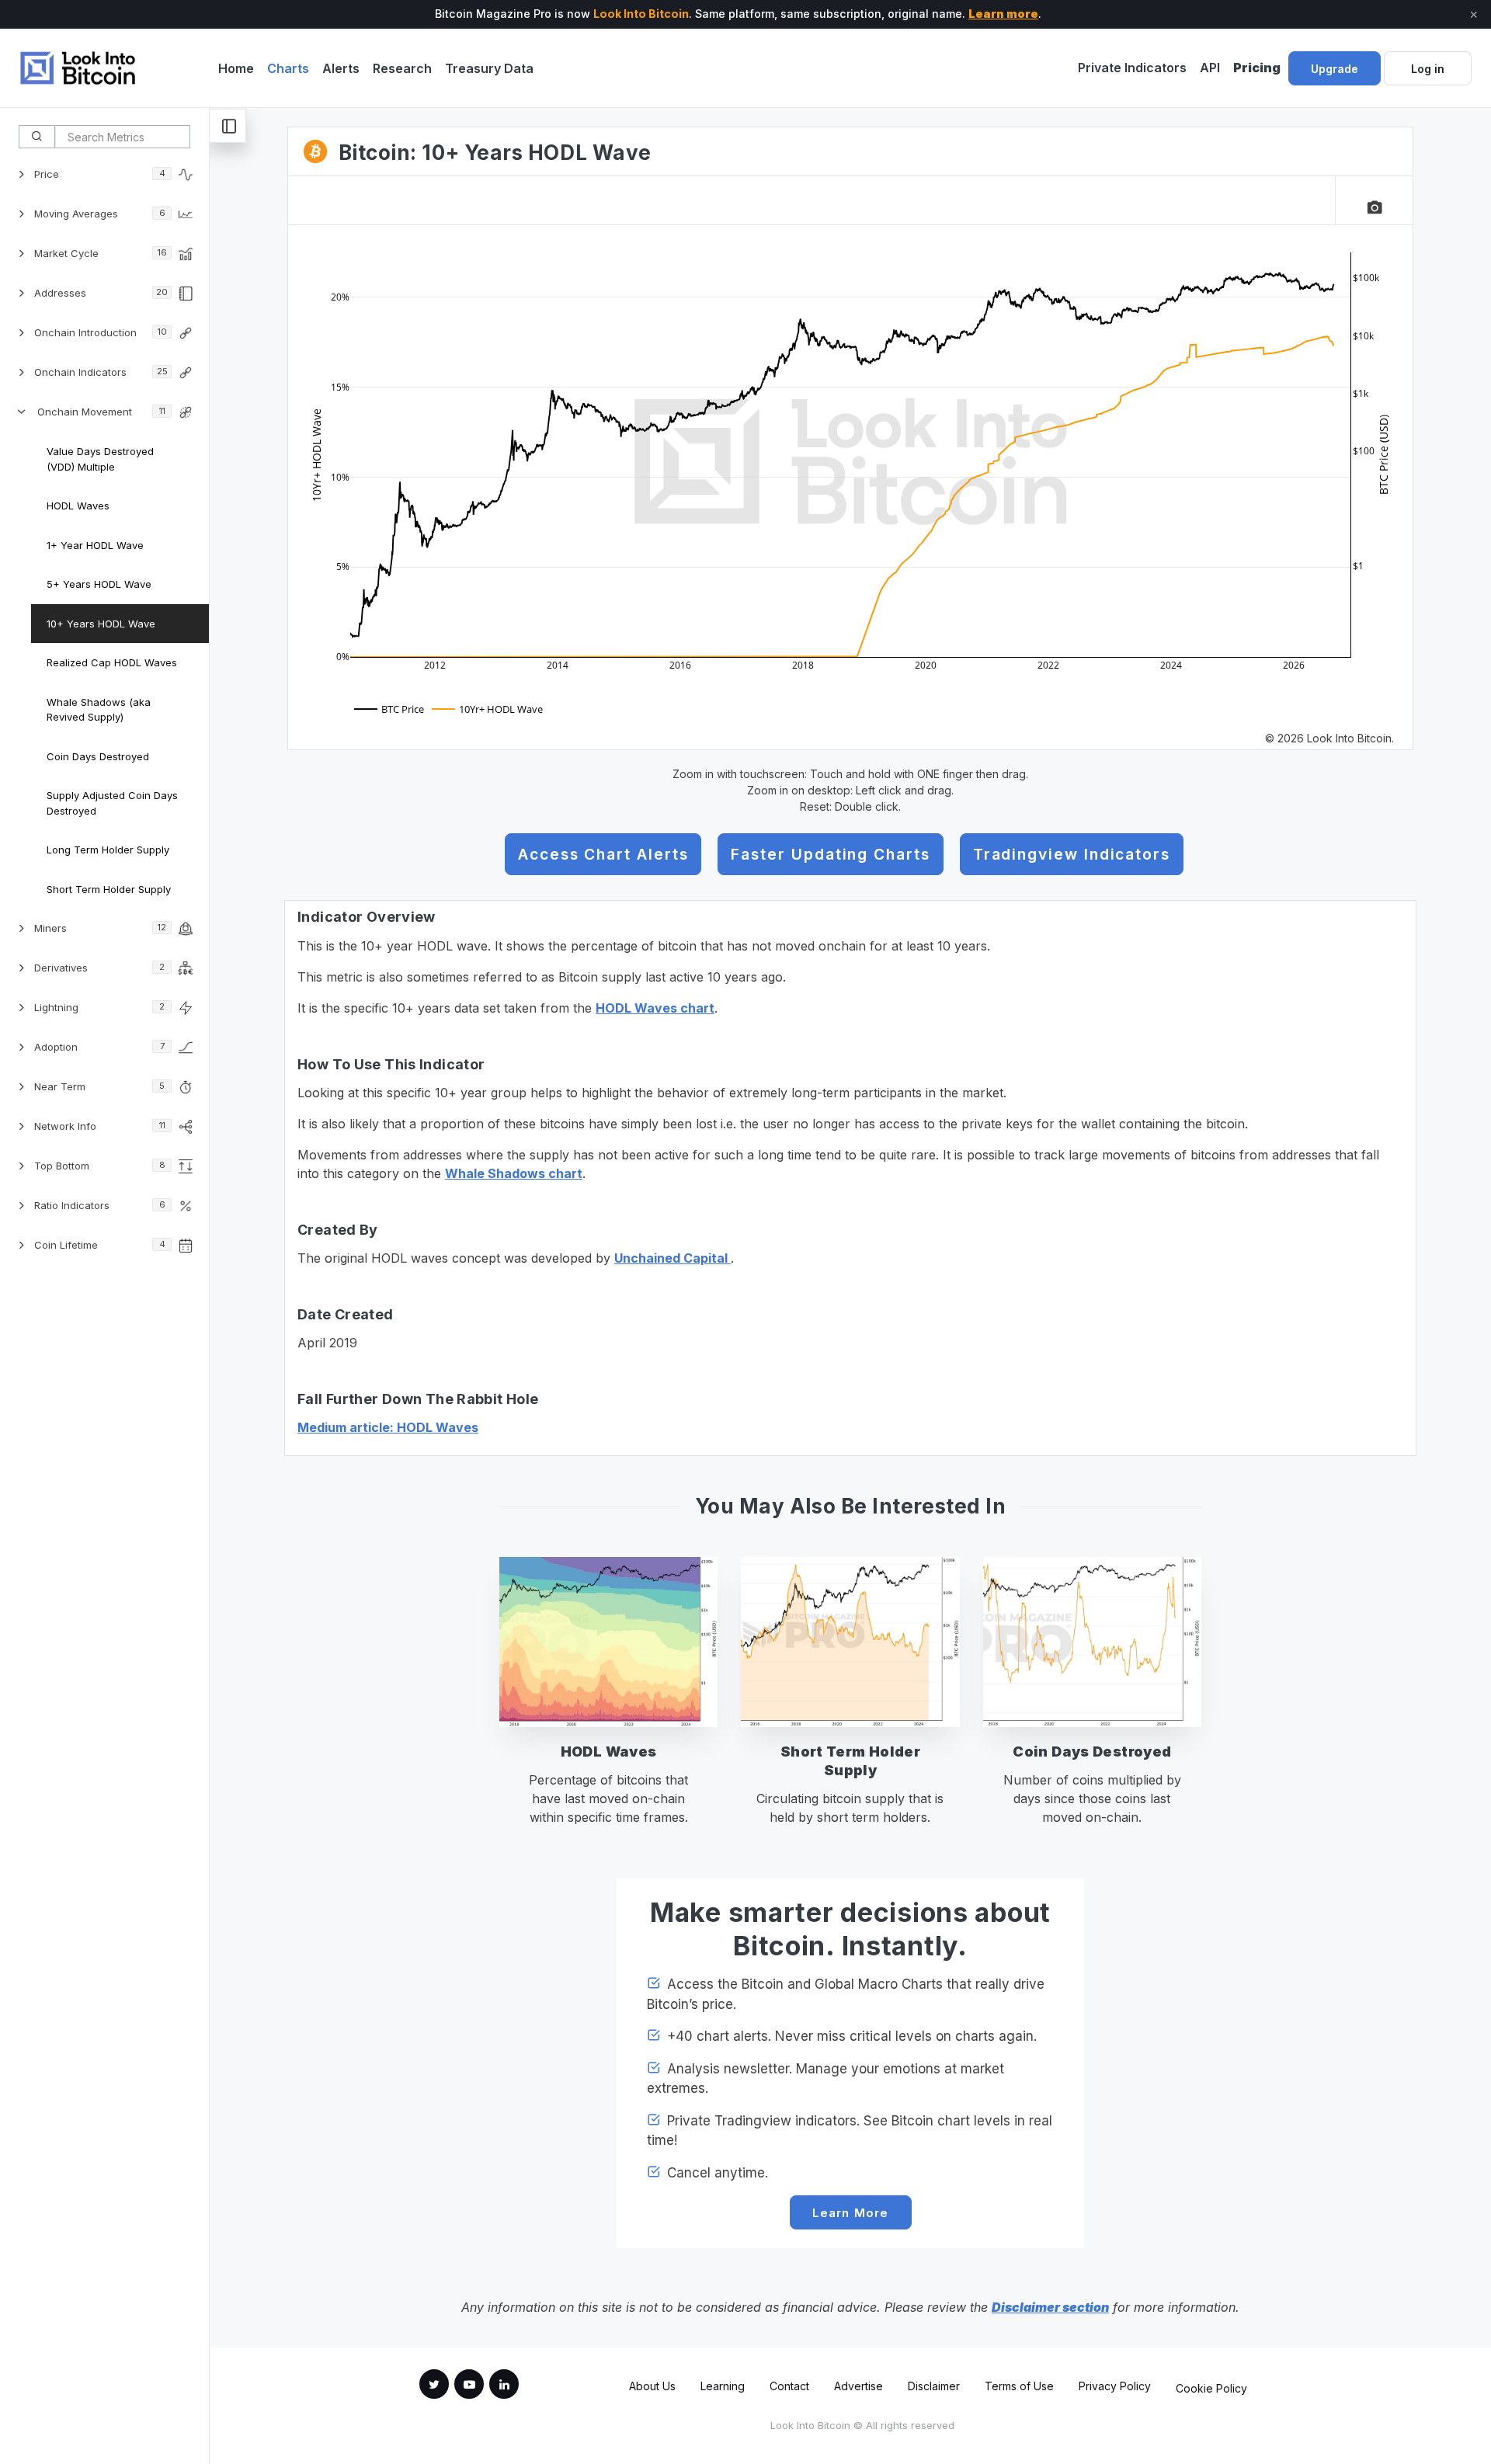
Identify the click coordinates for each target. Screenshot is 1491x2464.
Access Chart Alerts (603, 854)
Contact (789, 2386)
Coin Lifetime (100, 1245)
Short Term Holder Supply (109, 889)
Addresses (101, 293)
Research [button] (402, 68)
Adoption (99, 1047)
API (1210, 68)
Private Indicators (1132, 68)
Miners (100, 928)
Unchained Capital (673, 1258)
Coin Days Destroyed (98, 756)
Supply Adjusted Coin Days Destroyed (112, 803)
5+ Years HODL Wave (99, 584)
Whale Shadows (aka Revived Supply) (99, 710)
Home (236, 68)
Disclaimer (934, 2386)
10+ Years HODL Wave (101, 624)
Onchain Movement (101, 412)
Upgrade (1335, 69)
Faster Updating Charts (830, 854)
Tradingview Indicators (1072, 854)
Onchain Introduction (101, 332)
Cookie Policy (1211, 2388)
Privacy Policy (1115, 2386)
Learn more (1003, 14)
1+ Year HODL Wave (95, 545)
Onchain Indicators (101, 372)
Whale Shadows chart (514, 1173)
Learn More (851, 2213)
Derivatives (99, 968)
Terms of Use (1019, 2386)
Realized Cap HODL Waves (112, 662)
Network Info (100, 1126)
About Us (652, 2386)
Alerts (341, 68)
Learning (723, 2386)
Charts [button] (288, 68)
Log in (1428, 69)
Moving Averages (100, 214)
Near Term (99, 1086)
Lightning (99, 1007)
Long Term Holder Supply (108, 850)
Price (100, 174)
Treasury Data (489, 68)
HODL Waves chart (655, 1008)
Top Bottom (100, 1166)
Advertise (858, 2386)
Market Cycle (101, 253)
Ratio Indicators (100, 1205)
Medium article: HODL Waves (388, 1427)
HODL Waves (78, 506)
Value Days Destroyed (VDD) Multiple (100, 459)
